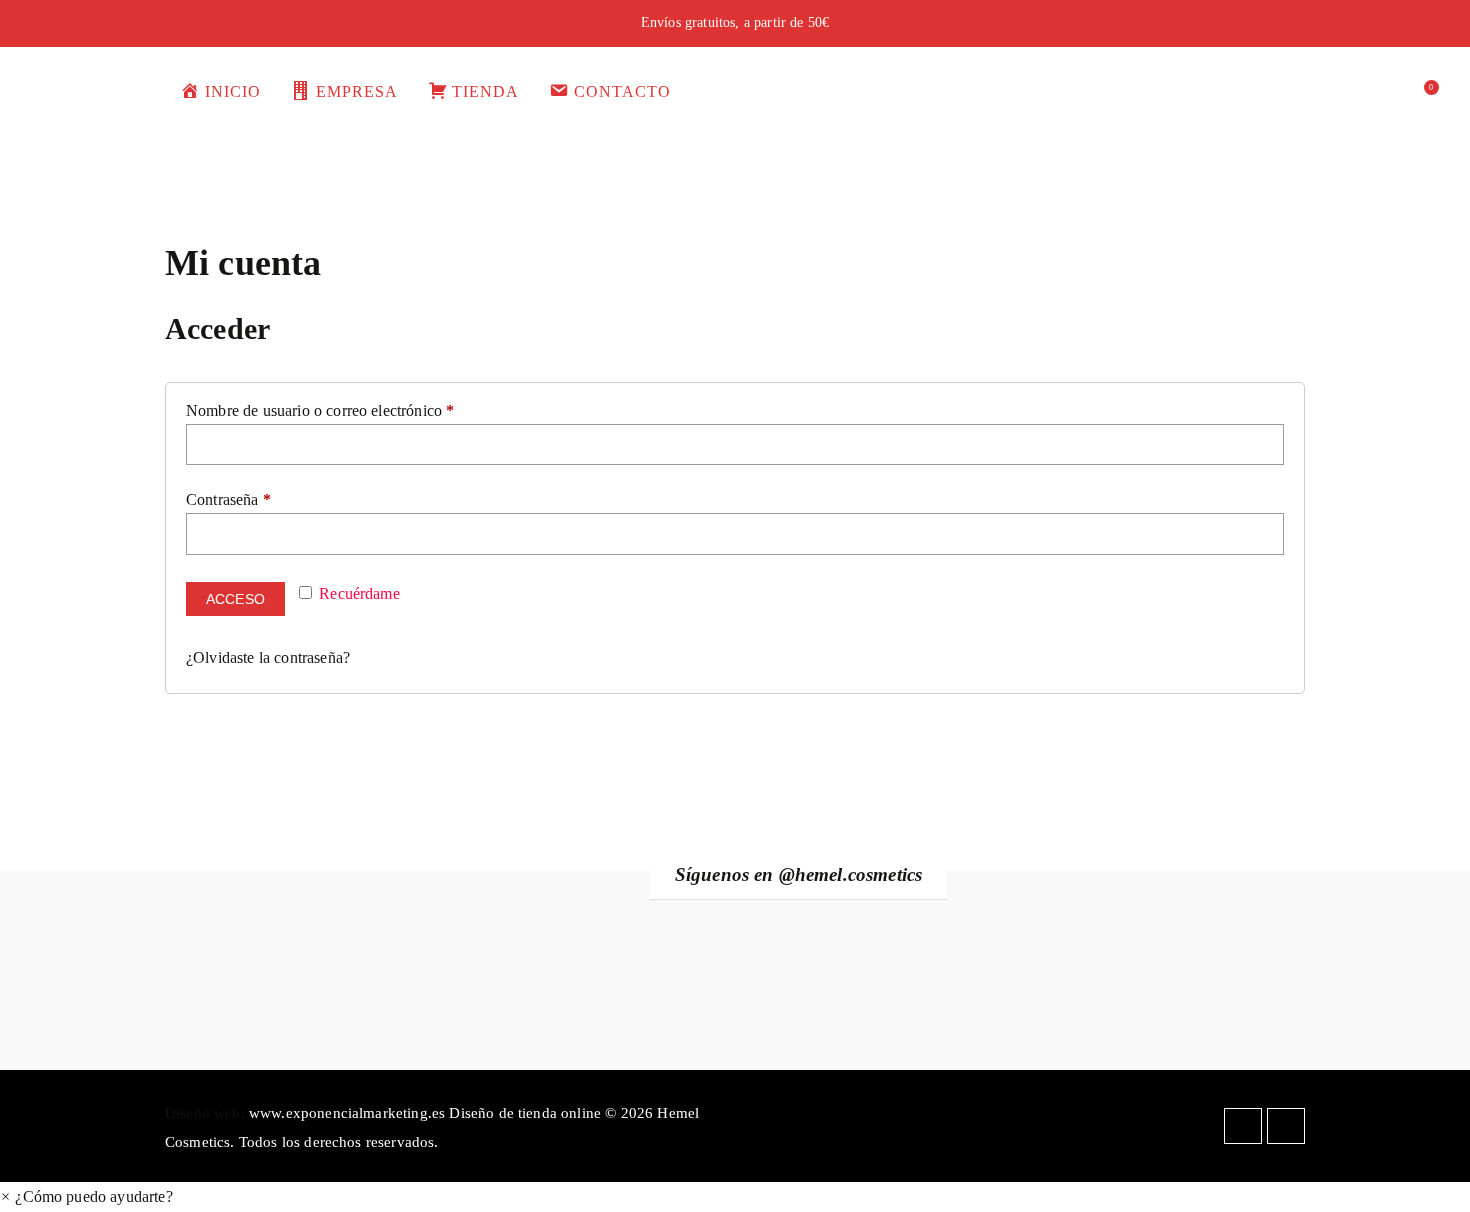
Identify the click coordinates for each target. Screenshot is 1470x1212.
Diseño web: (205, 1112)
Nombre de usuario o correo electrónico (326, 411)
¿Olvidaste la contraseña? (268, 657)
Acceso (235, 599)
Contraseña (234, 500)
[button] (86, 1196)
